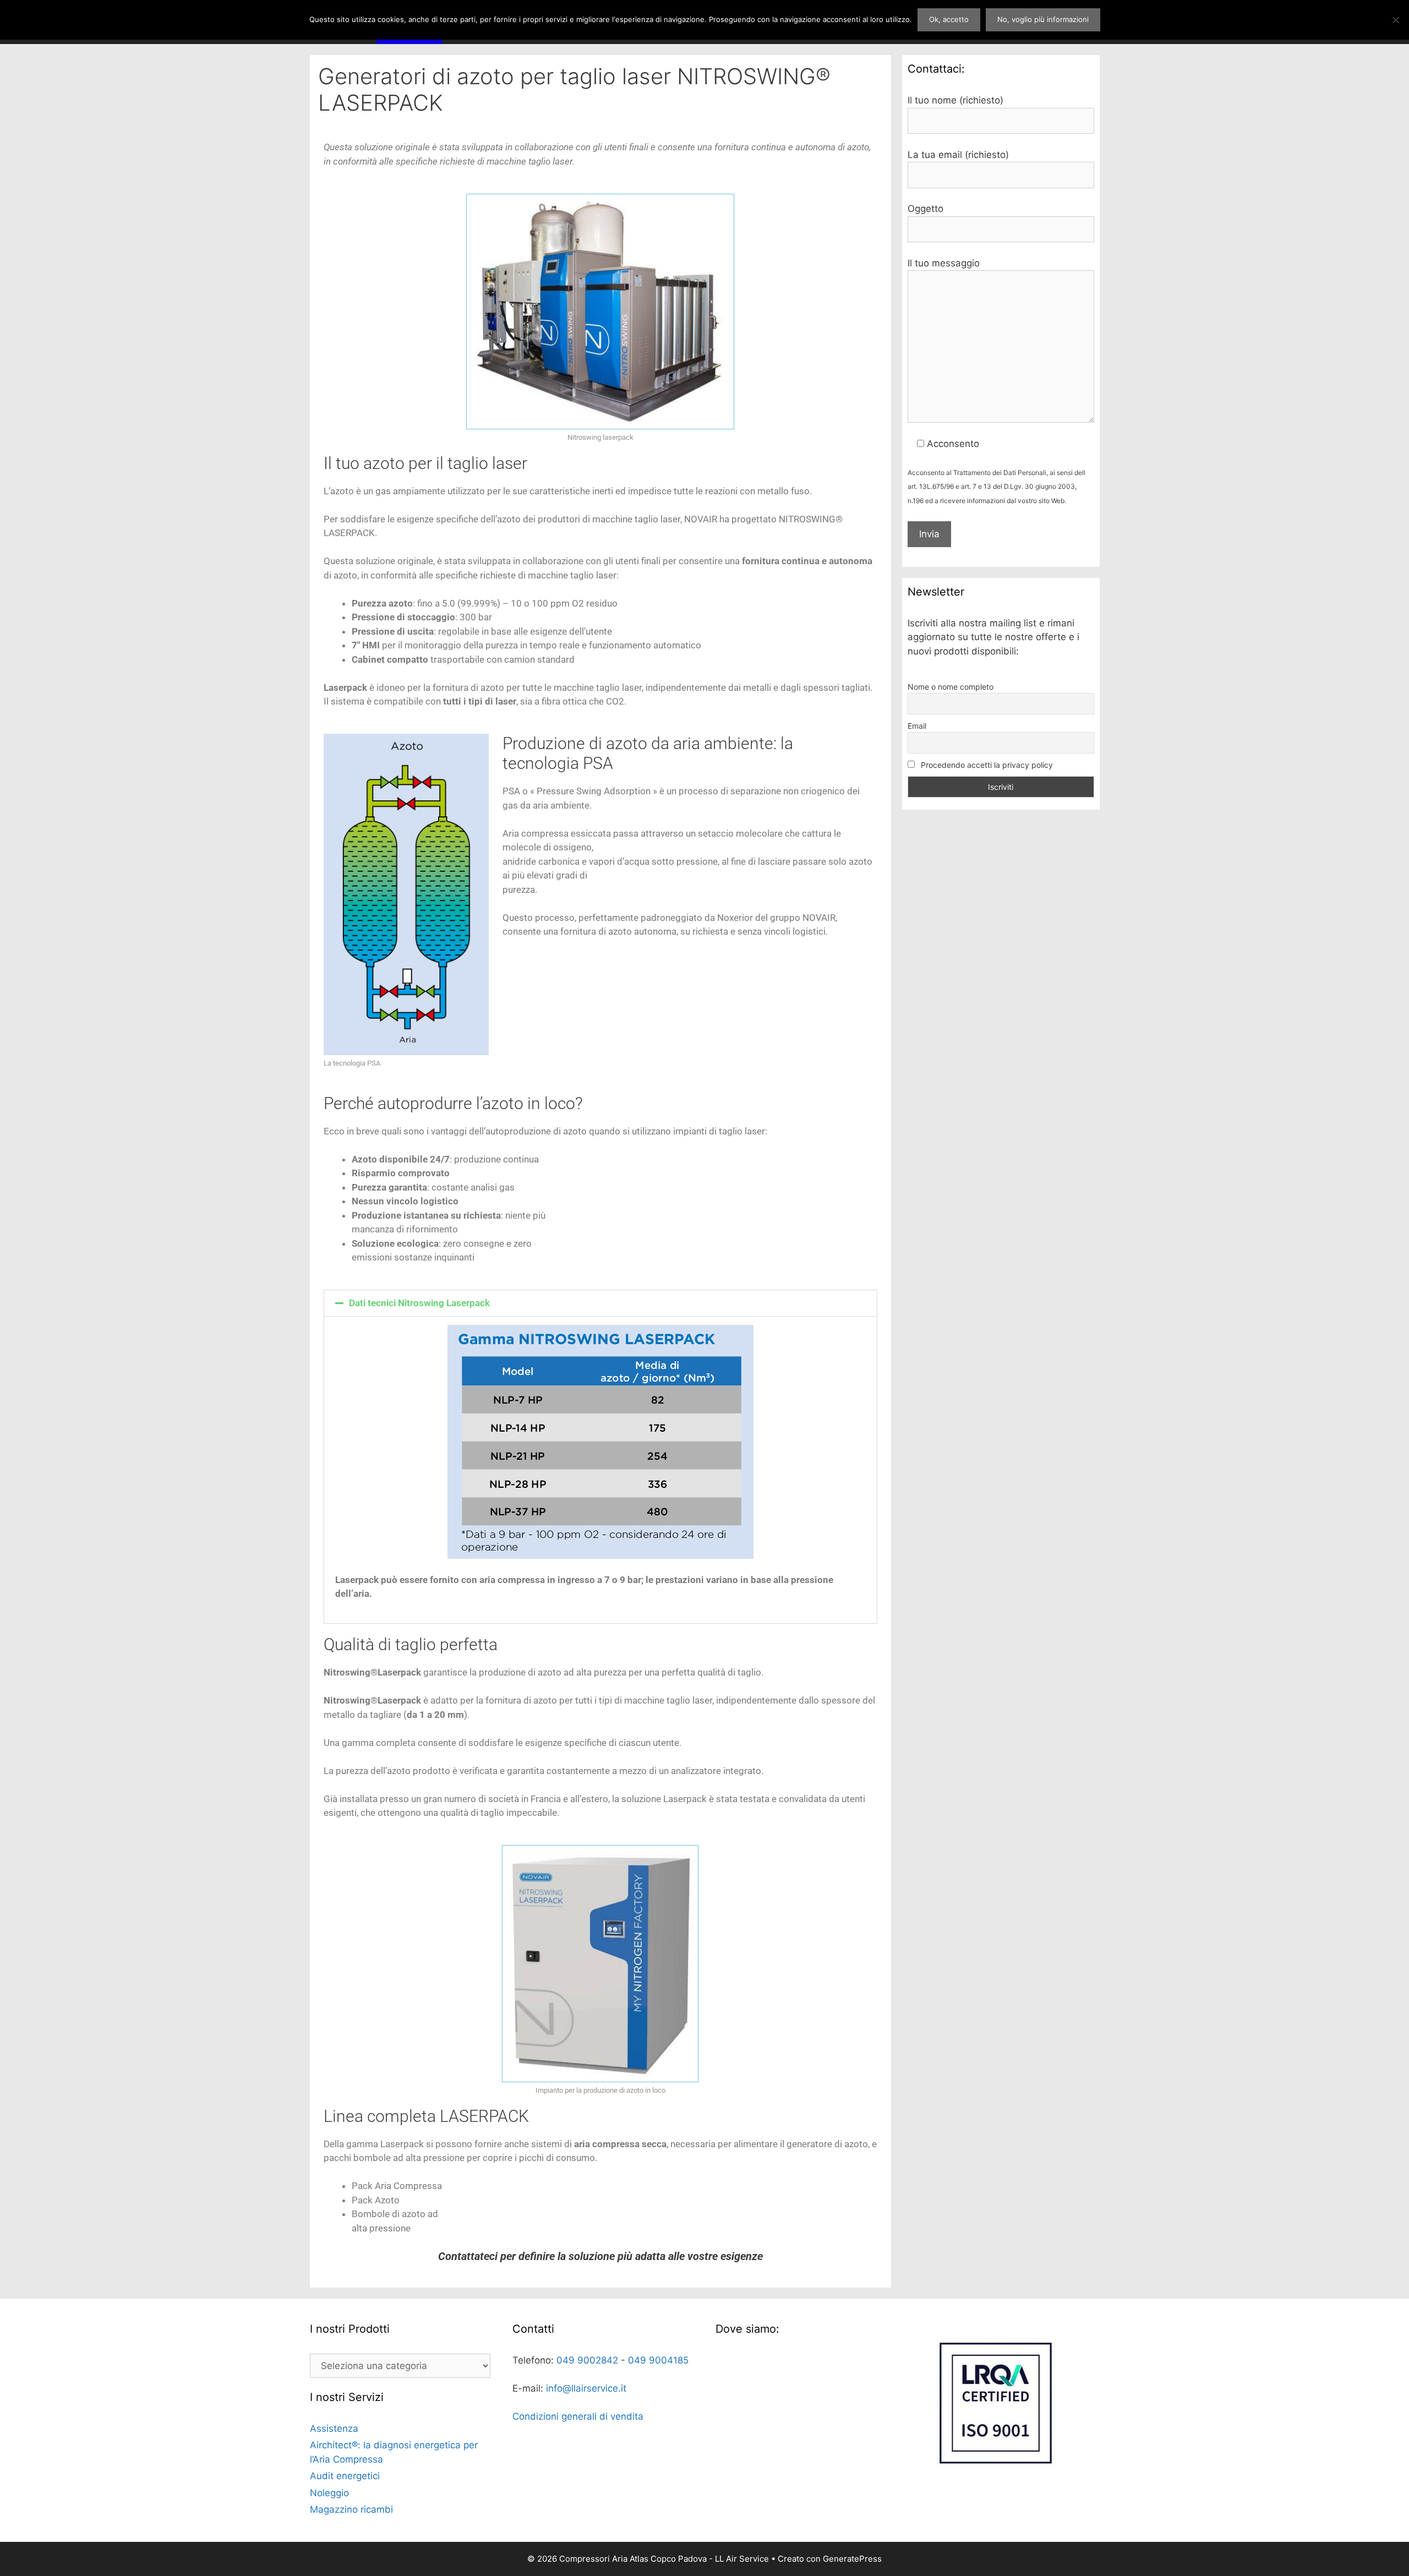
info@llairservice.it (586, 2388)
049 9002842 (587, 2360)
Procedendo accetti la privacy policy (986, 765)
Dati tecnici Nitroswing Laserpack (419, 1303)
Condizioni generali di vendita (578, 2416)
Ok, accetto (949, 19)
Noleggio (329, 2493)
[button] (600, 1303)
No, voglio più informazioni (1043, 19)
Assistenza (334, 2428)
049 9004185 (658, 2360)
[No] (1395, 20)
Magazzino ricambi (351, 2509)
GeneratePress (852, 2559)
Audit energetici (345, 2476)
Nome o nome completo (951, 687)
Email (917, 726)
